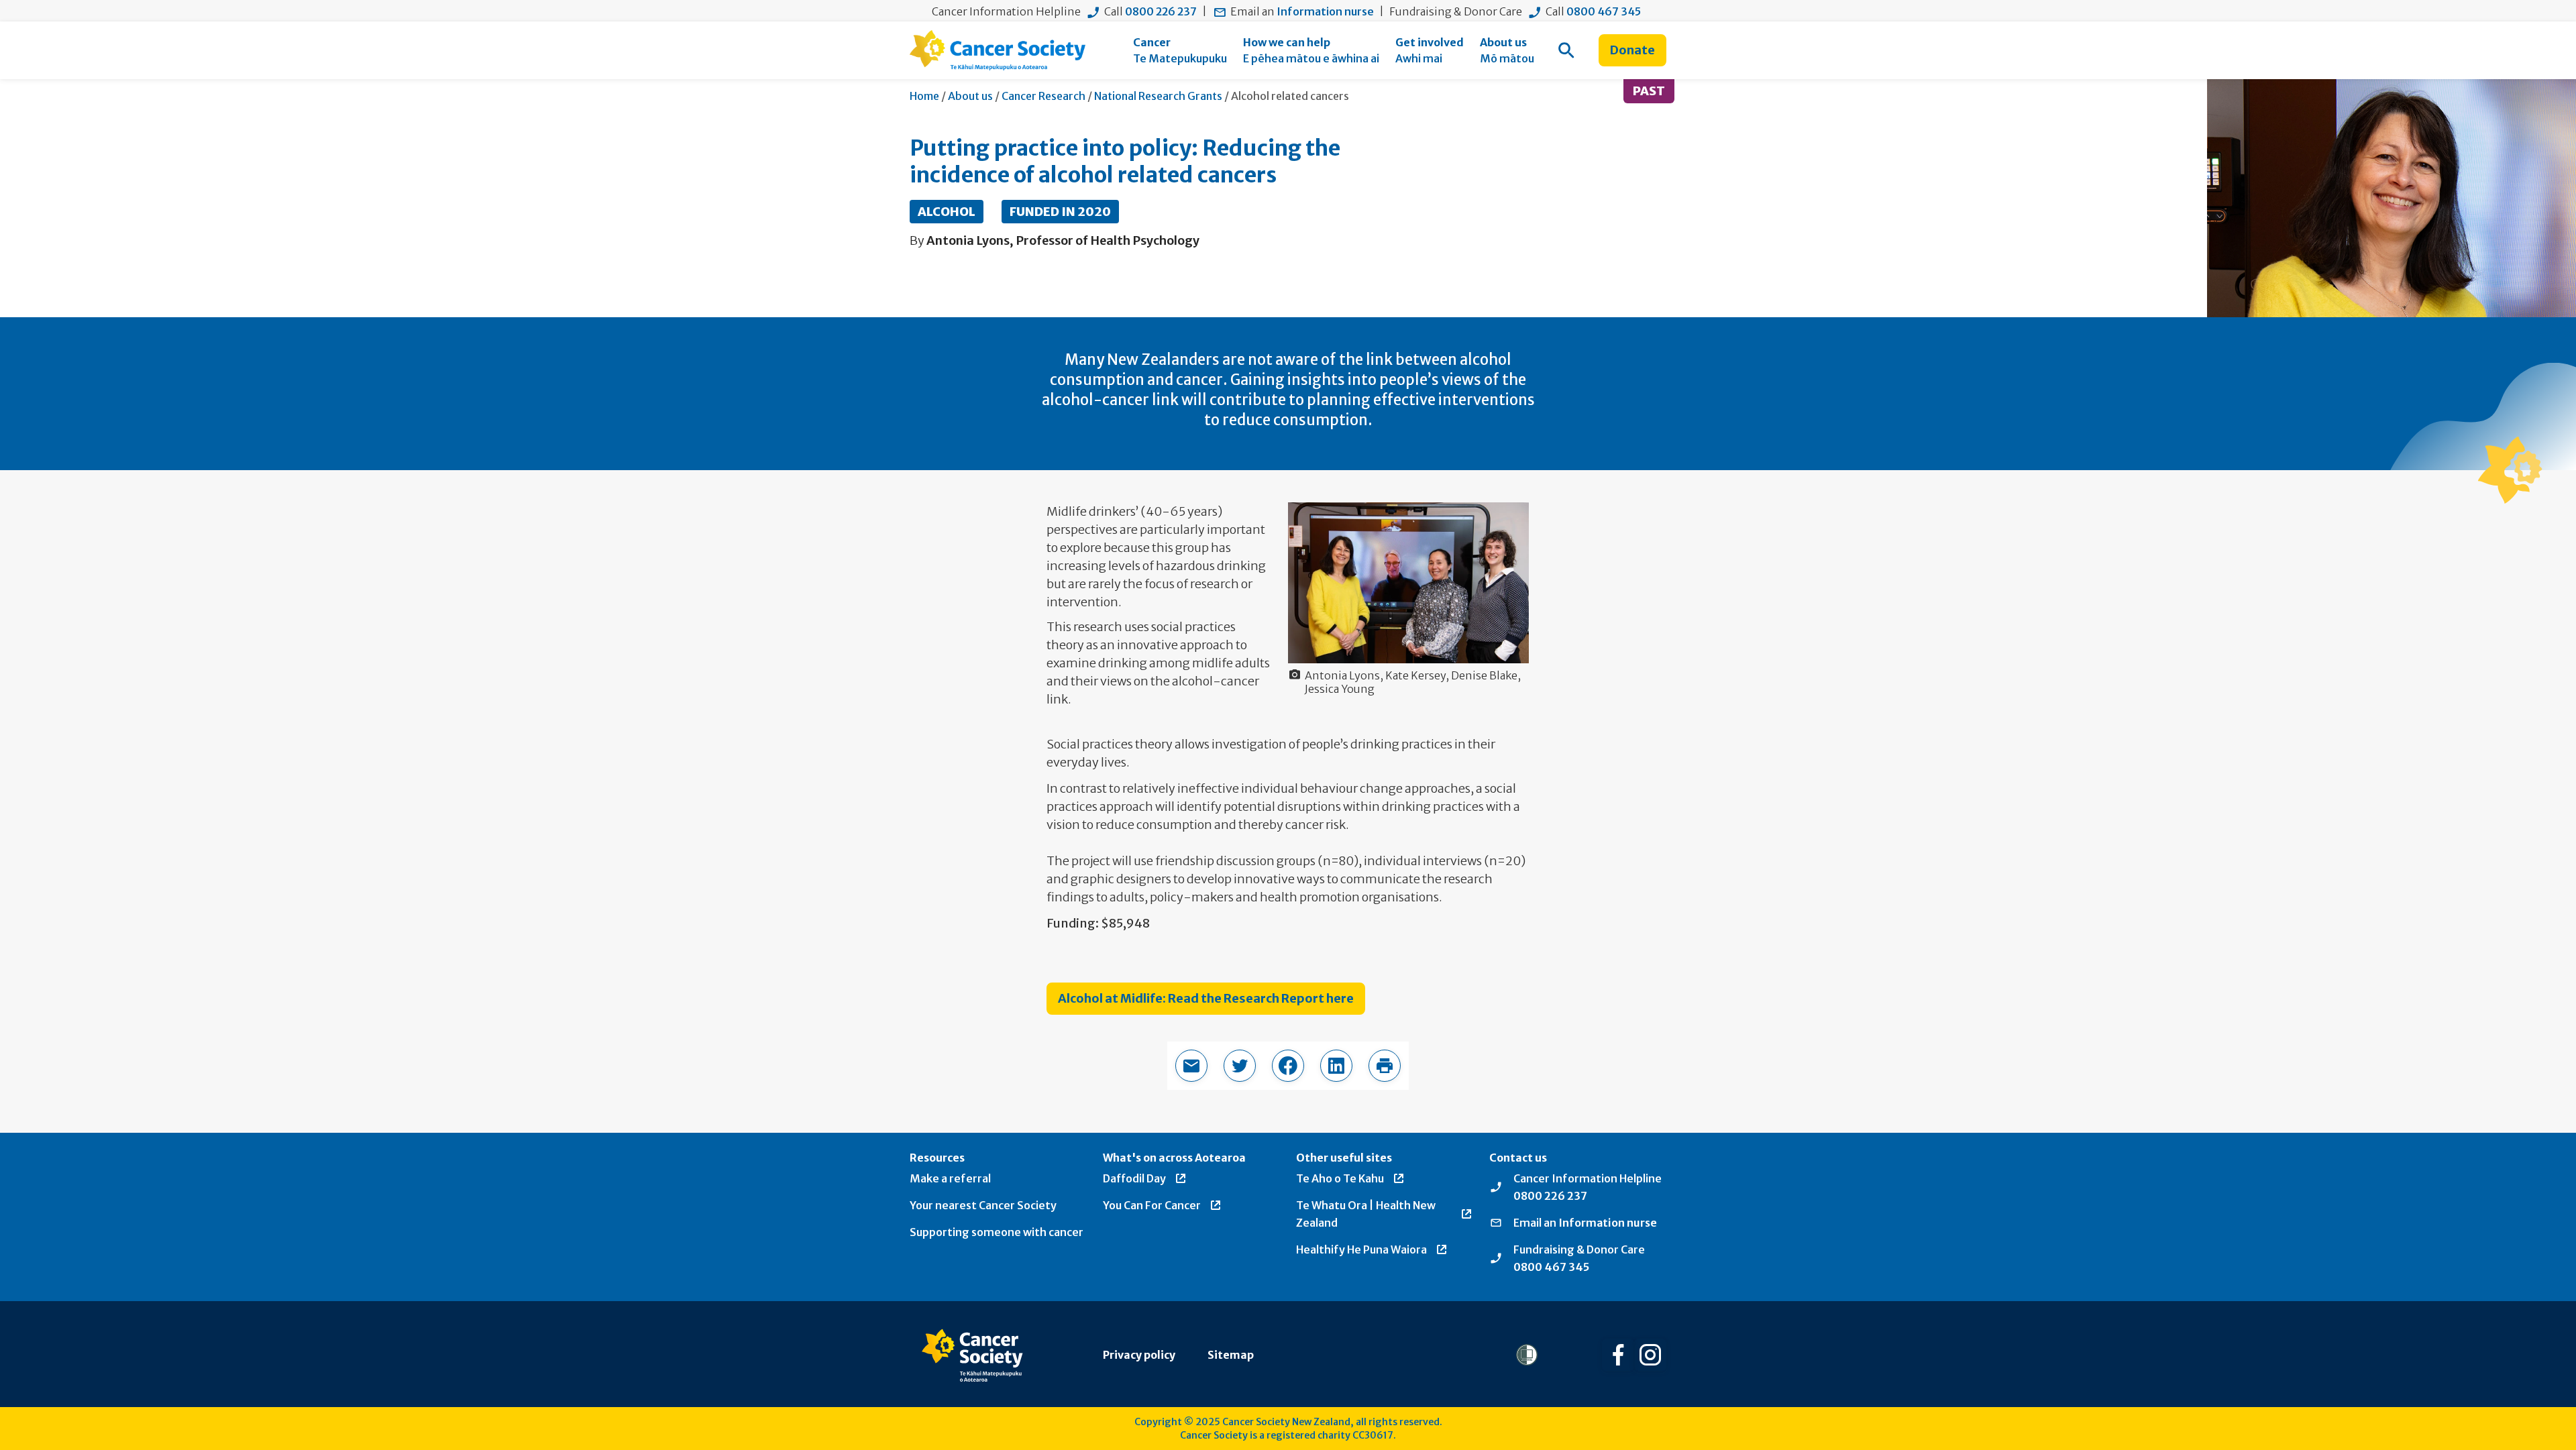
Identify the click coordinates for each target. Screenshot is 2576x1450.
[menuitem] (1180, 50)
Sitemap (1231, 1355)
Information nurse (1325, 11)
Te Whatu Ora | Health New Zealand (1366, 1214)
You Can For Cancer (1152, 1205)
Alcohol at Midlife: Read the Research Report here (1206, 998)
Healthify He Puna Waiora (1361, 1249)
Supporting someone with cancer (997, 1232)
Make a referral (950, 1178)
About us (970, 96)
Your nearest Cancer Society (983, 1205)
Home (924, 96)
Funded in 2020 (1060, 212)
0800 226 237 (1161, 11)
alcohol (947, 212)
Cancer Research (1043, 96)
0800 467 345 (1604, 11)
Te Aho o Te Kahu (1340, 1178)
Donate (1632, 50)
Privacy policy (1139, 1355)
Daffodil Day (1134, 1178)
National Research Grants (1158, 96)
